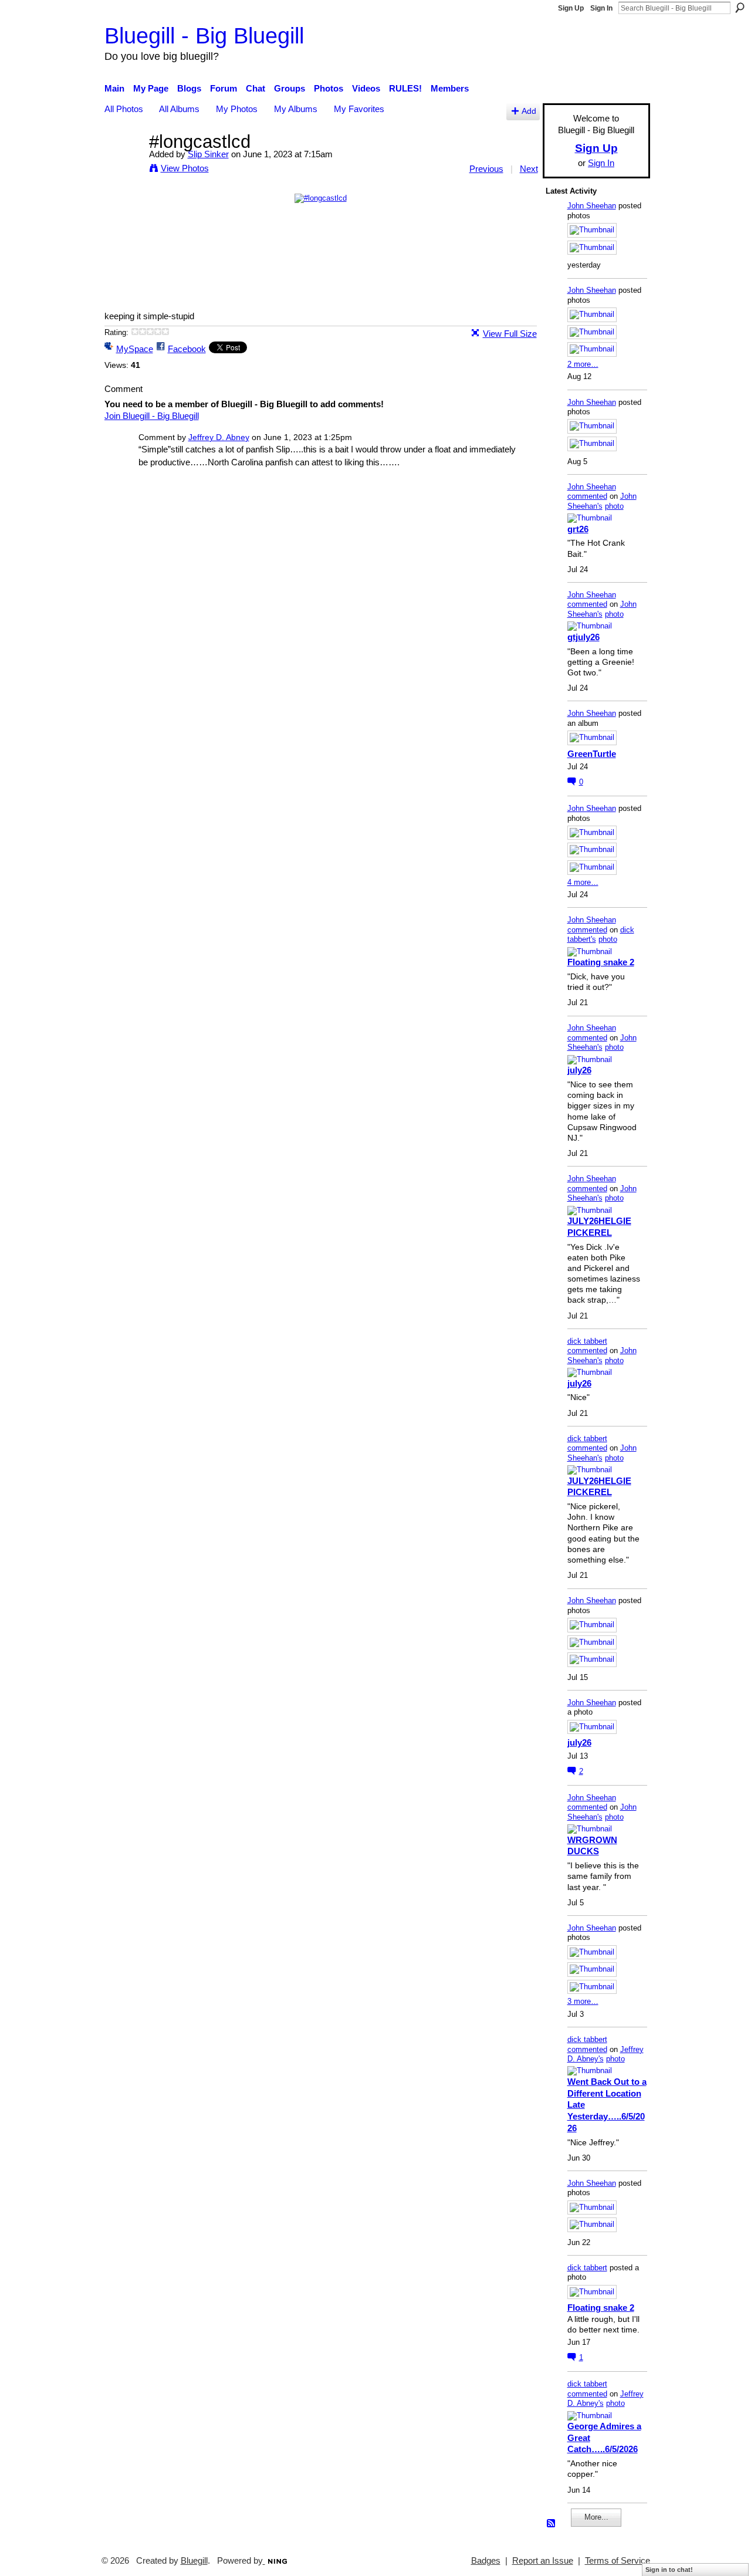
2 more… (583, 364)
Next (529, 169)
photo (614, 506)
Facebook (187, 349)
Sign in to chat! (669, 2570)
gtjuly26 (583, 637)
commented (587, 496)
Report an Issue (543, 2561)
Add (529, 111)
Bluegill (194, 2561)
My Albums (296, 109)
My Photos (237, 109)
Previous (486, 169)
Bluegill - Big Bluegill (204, 36)
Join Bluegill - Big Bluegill (152, 416)
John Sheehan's (602, 501)
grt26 (578, 529)
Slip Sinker (208, 154)
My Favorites (359, 109)
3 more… (583, 2001)
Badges (486, 2561)
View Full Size (510, 334)
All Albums (179, 109)
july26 (579, 1070)
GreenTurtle (592, 754)
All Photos (124, 109)
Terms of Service (618, 2561)
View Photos (185, 168)
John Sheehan (592, 206)
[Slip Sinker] (123, 163)
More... (596, 2517)
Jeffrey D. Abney (219, 437)
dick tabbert (587, 1341)
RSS (552, 2524)
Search (740, 8)
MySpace (135, 349)
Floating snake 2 (601, 962)
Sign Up (571, 8)
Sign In (601, 8)
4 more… (583, 882)
